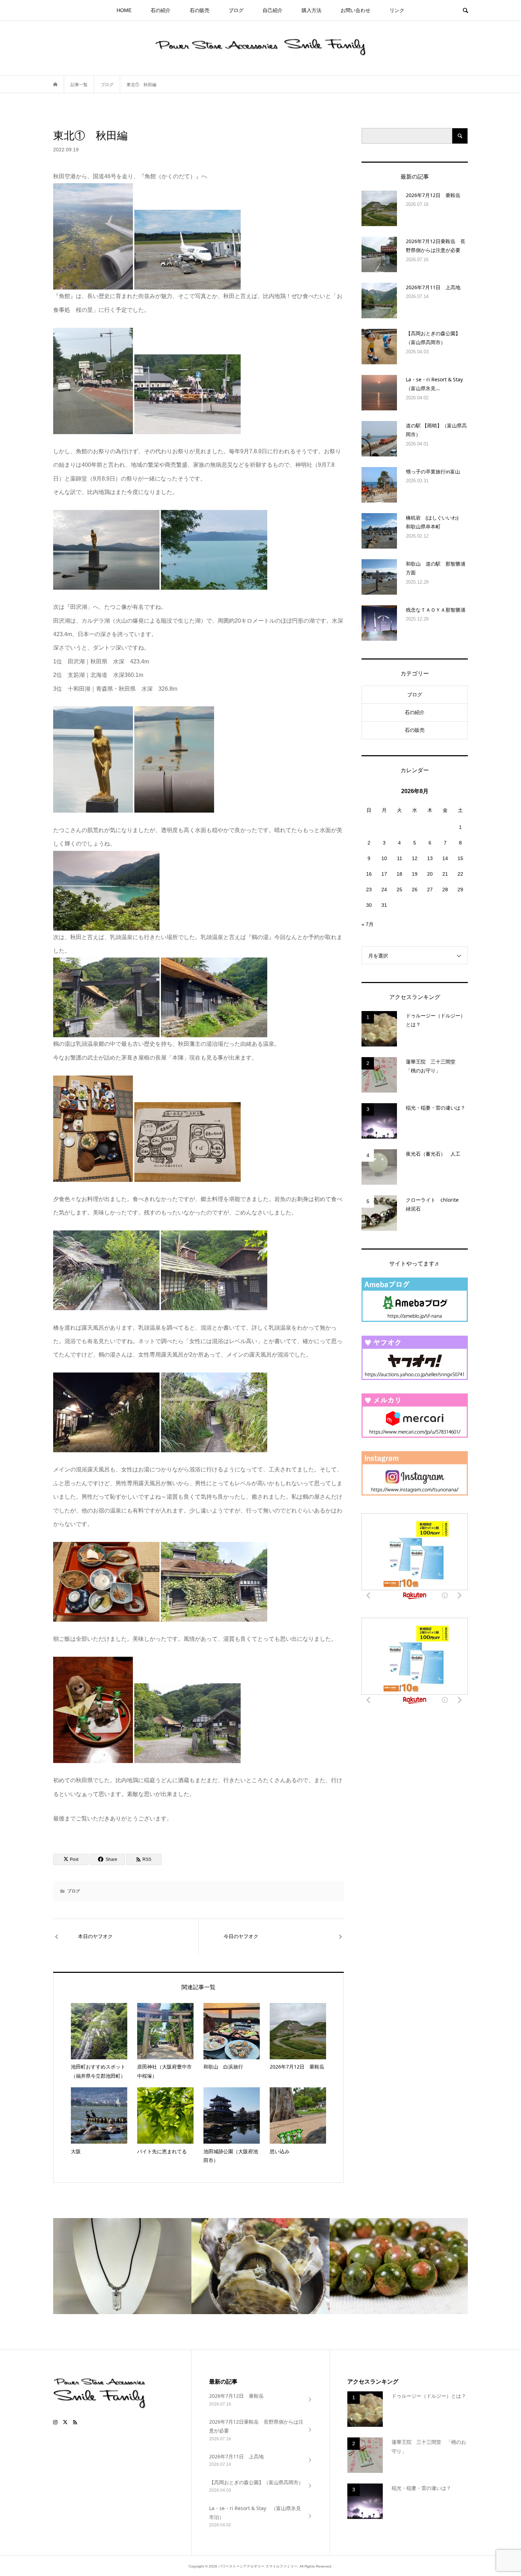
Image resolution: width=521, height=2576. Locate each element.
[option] (122, 2266)
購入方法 (312, 10)
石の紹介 (161, 10)
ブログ (236, 10)
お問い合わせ (355, 10)
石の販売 (200, 10)
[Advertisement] (415, 1783)
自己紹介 (273, 10)
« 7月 (368, 924)
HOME (124, 10)
